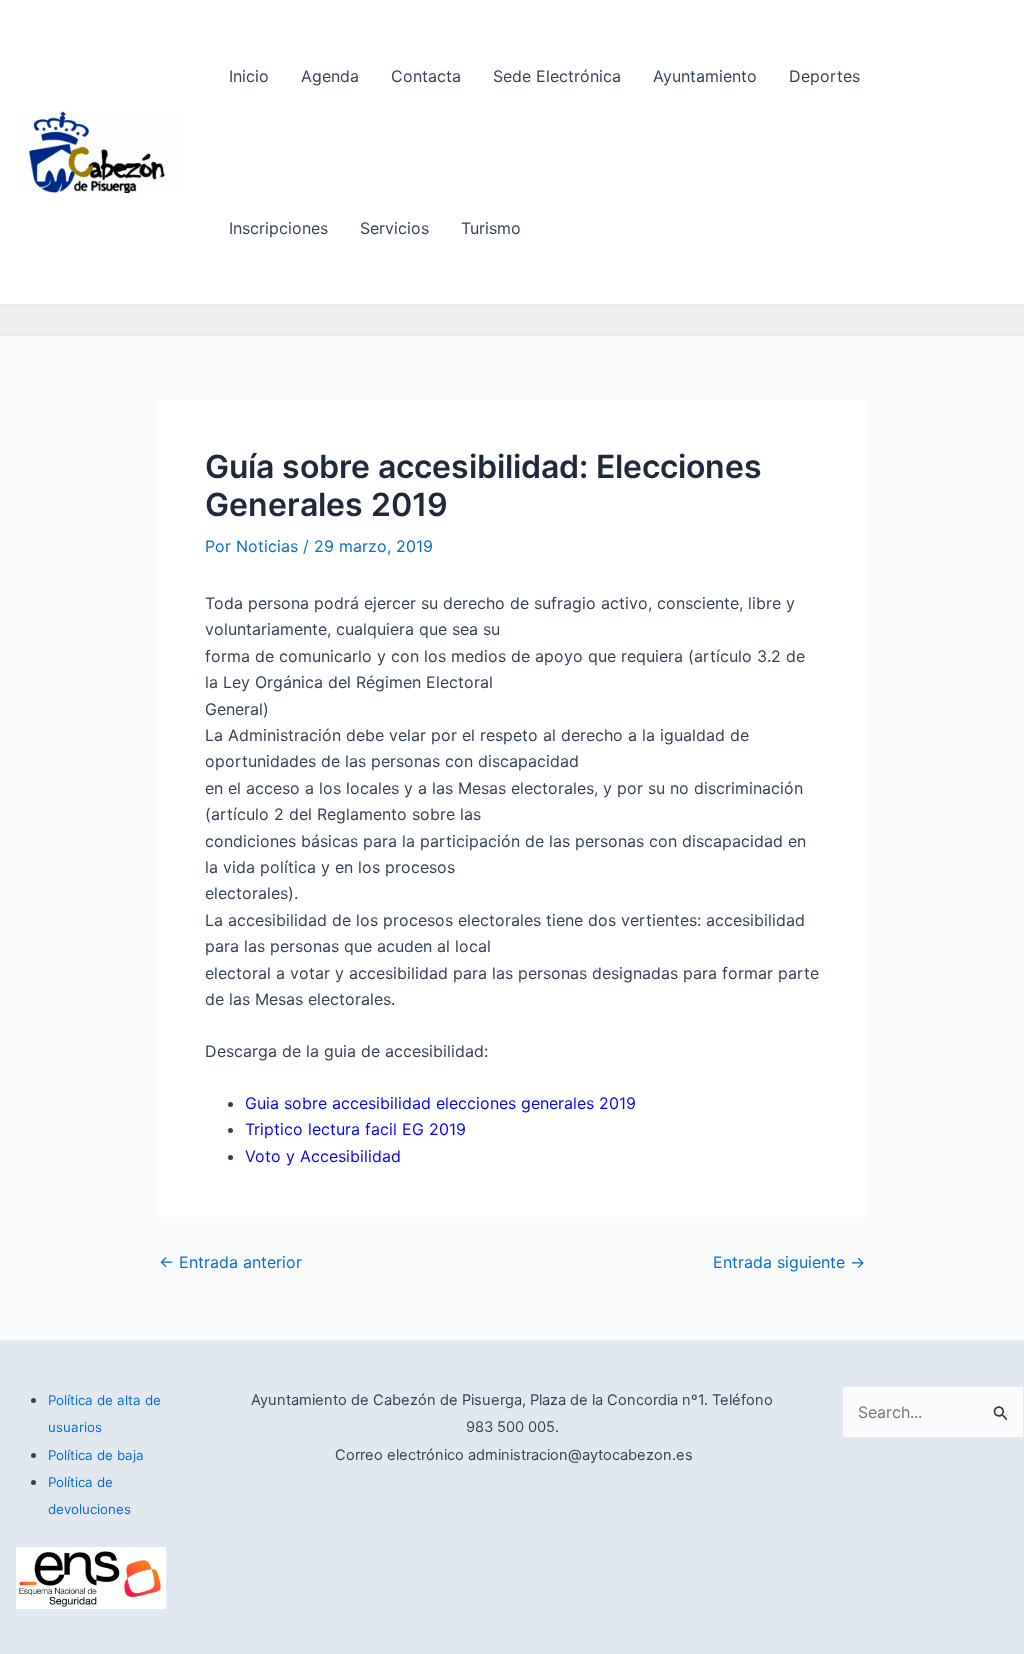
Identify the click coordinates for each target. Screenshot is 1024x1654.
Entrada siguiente (789, 1262)
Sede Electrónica (557, 76)
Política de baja (96, 1455)
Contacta (426, 76)
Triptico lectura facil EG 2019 (355, 1129)
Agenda (330, 76)
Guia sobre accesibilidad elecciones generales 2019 (440, 1103)
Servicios (394, 228)
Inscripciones (278, 228)
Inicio (249, 76)
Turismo (491, 228)
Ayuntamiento (705, 76)
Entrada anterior (230, 1262)
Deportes (824, 76)
